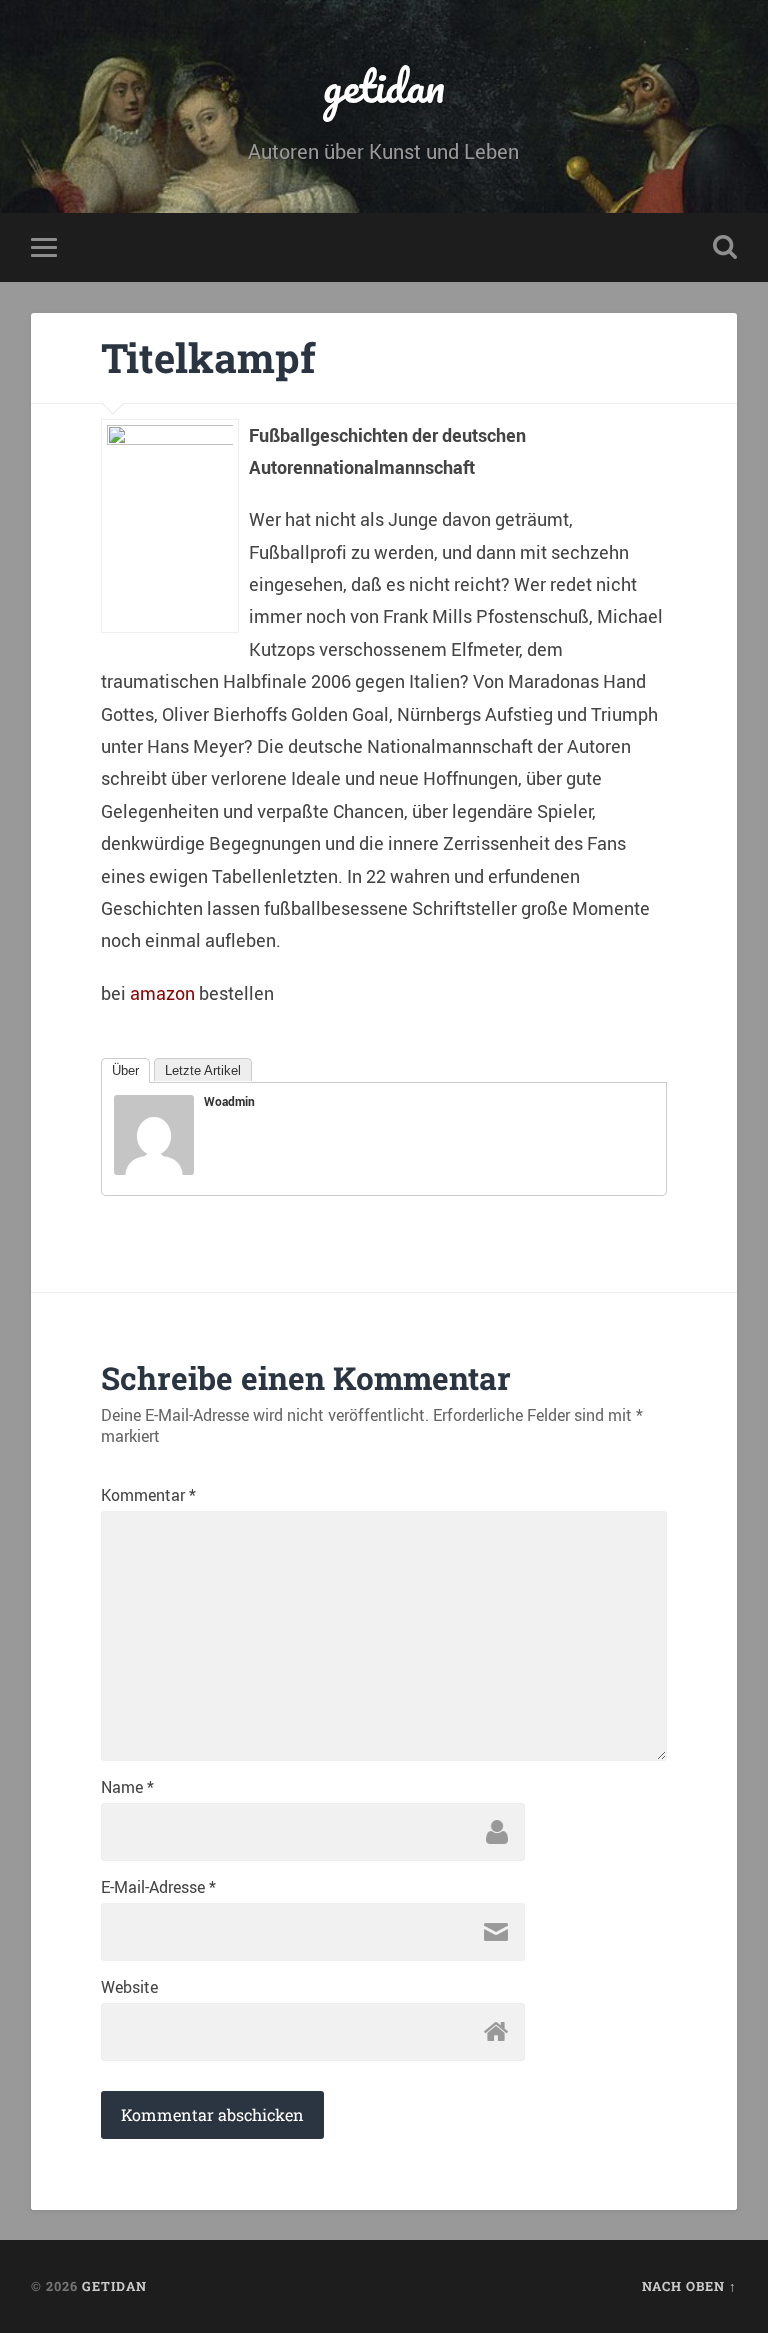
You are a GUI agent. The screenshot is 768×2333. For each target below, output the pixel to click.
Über (125, 1070)
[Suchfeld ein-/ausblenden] (725, 247)
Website (129, 1987)
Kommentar (148, 1495)
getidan (384, 85)
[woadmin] (154, 1168)
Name (127, 1787)
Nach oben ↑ (689, 2286)
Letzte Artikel (203, 1070)
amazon (162, 993)
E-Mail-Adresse (158, 1887)
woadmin (229, 1101)
